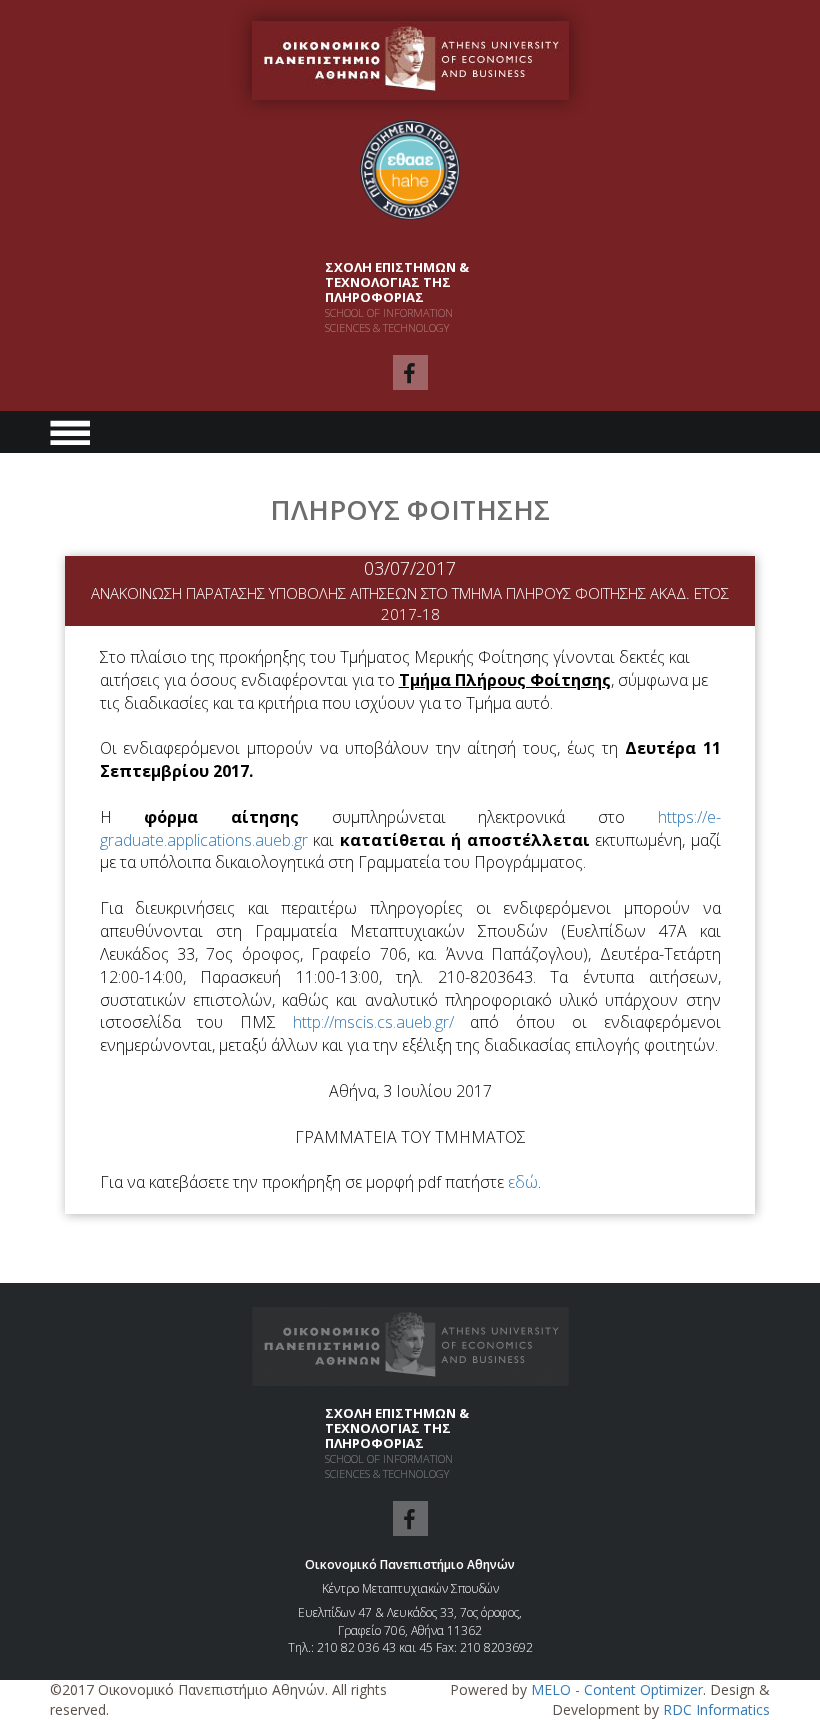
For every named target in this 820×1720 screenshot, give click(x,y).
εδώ (523, 1182)
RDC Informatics (716, 1709)
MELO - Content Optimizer (617, 1689)
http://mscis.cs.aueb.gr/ (382, 1022)
